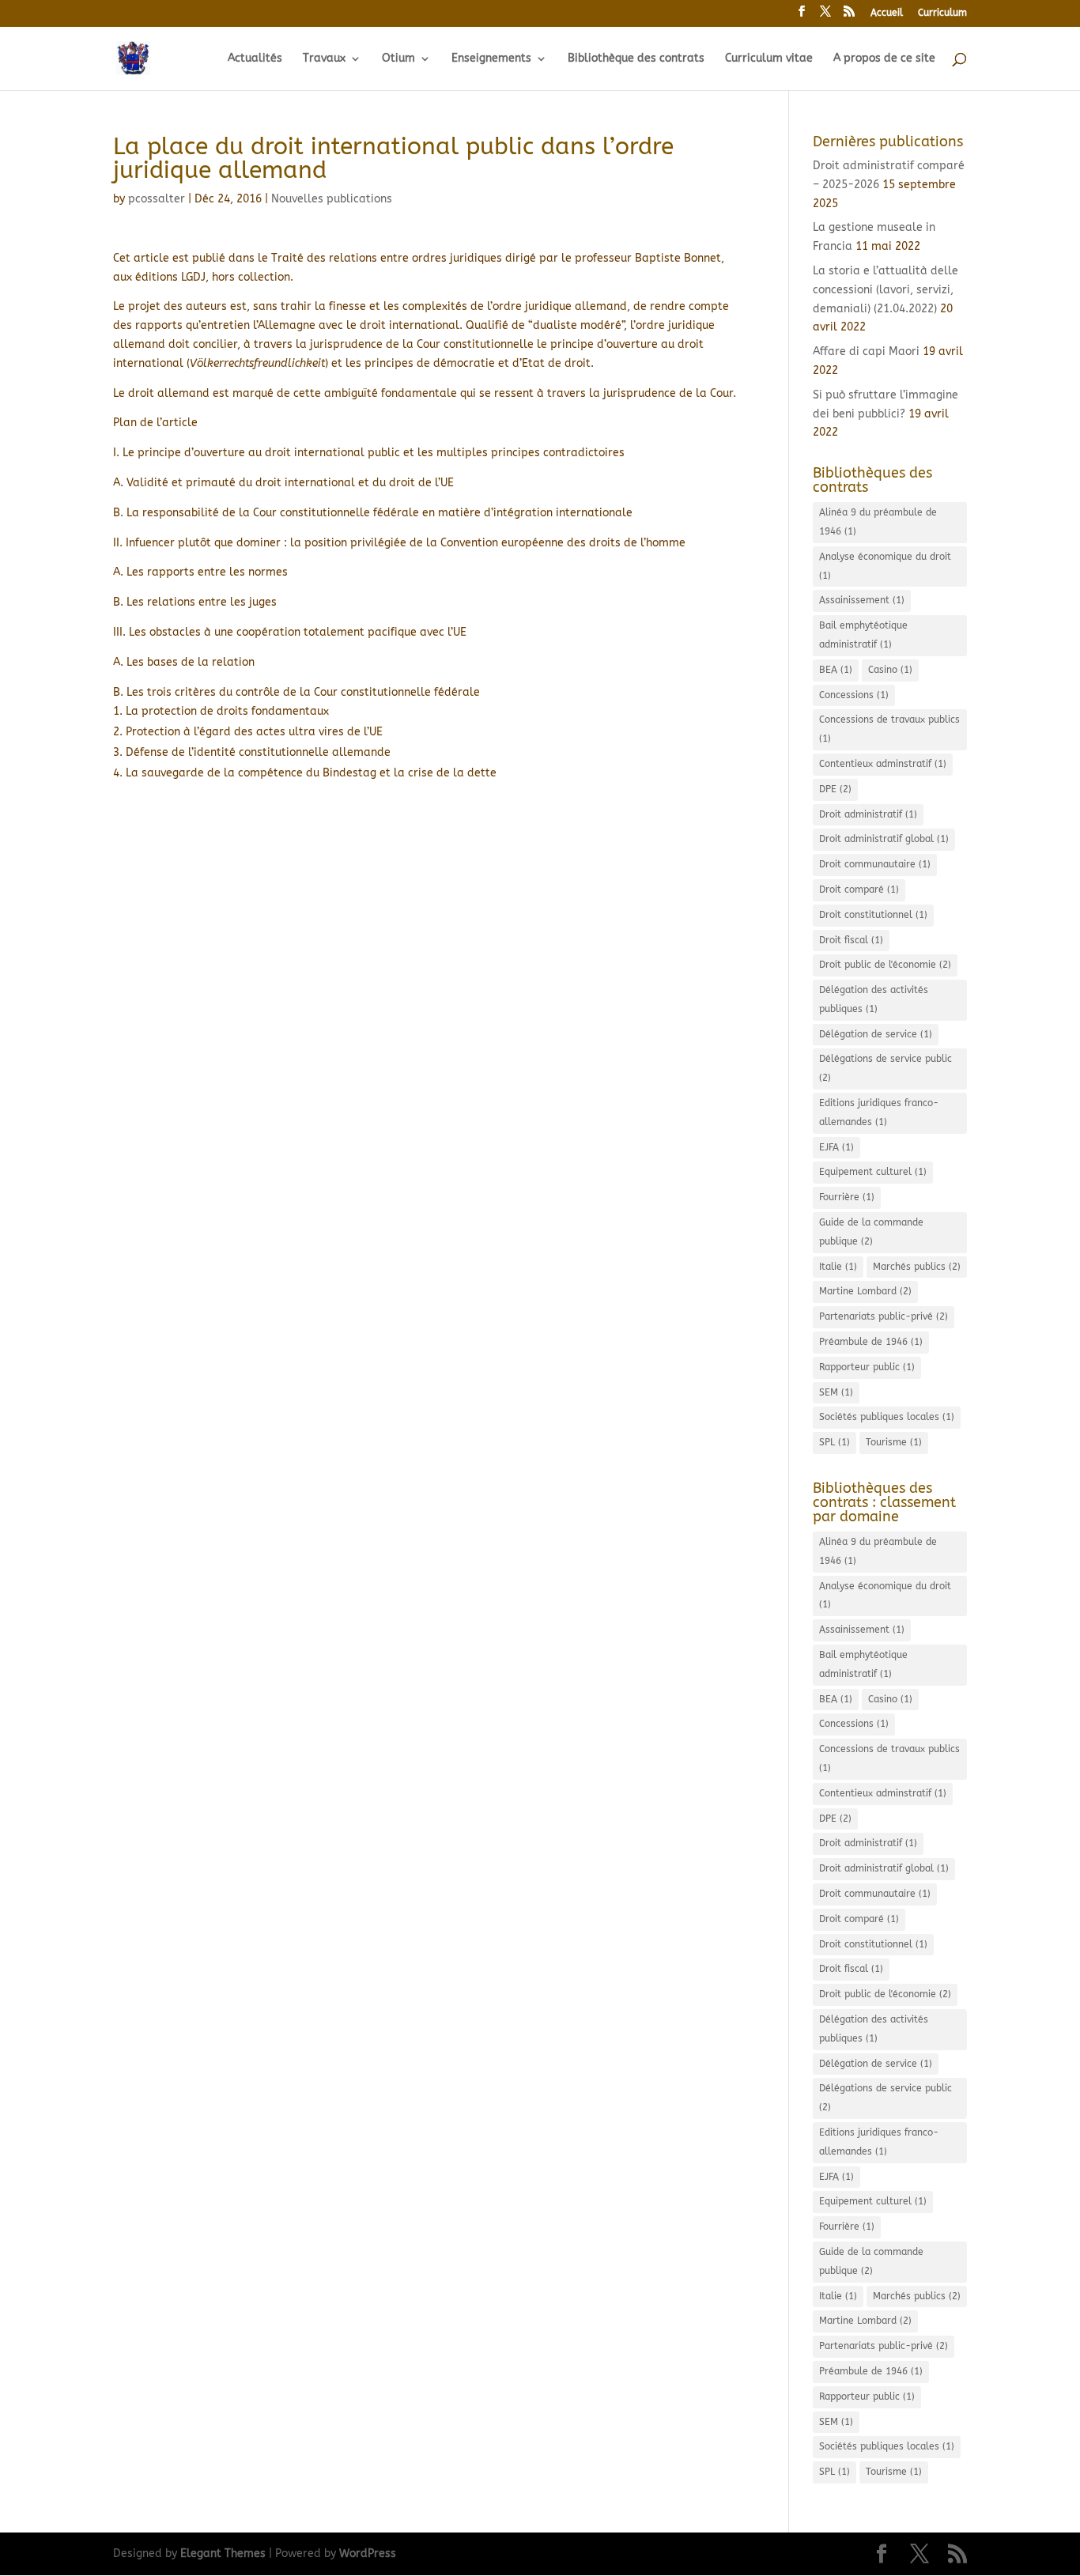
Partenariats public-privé (884, 1316)
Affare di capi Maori (866, 351)
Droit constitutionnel (873, 915)
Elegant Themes (223, 2553)
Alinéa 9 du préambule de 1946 (878, 522)
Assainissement (862, 600)
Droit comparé (859, 890)
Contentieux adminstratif (883, 764)
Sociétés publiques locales (887, 1417)
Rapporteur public (867, 1367)
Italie (838, 1267)
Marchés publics (917, 1267)
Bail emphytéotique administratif (863, 635)
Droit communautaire (875, 864)
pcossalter (157, 199)
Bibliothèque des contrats (636, 59)
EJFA (836, 1147)
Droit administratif (868, 814)
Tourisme (894, 1442)
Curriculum (942, 13)
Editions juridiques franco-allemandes (879, 1112)
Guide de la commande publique (871, 1232)
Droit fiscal (851, 940)
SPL (835, 1442)
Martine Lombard (865, 1291)
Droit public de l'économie (885, 965)
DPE (835, 789)
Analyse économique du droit (885, 566)
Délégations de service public (886, 1068)
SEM (836, 1392)
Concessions (854, 695)
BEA (836, 670)
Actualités (255, 59)
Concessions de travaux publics (889, 729)
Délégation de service (876, 1034)
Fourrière (847, 1197)
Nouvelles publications (332, 199)
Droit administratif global (884, 839)
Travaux (324, 59)
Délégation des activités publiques (874, 999)
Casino (890, 670)
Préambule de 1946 (871, 1342)
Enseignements (491, 59)
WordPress (368, 2553)
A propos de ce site (884, 59)
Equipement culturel (873, 1172)
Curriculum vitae (769, 59)
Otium (398, 59)
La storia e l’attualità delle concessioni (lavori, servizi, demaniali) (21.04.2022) (886, 290)
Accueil (887, 13)
